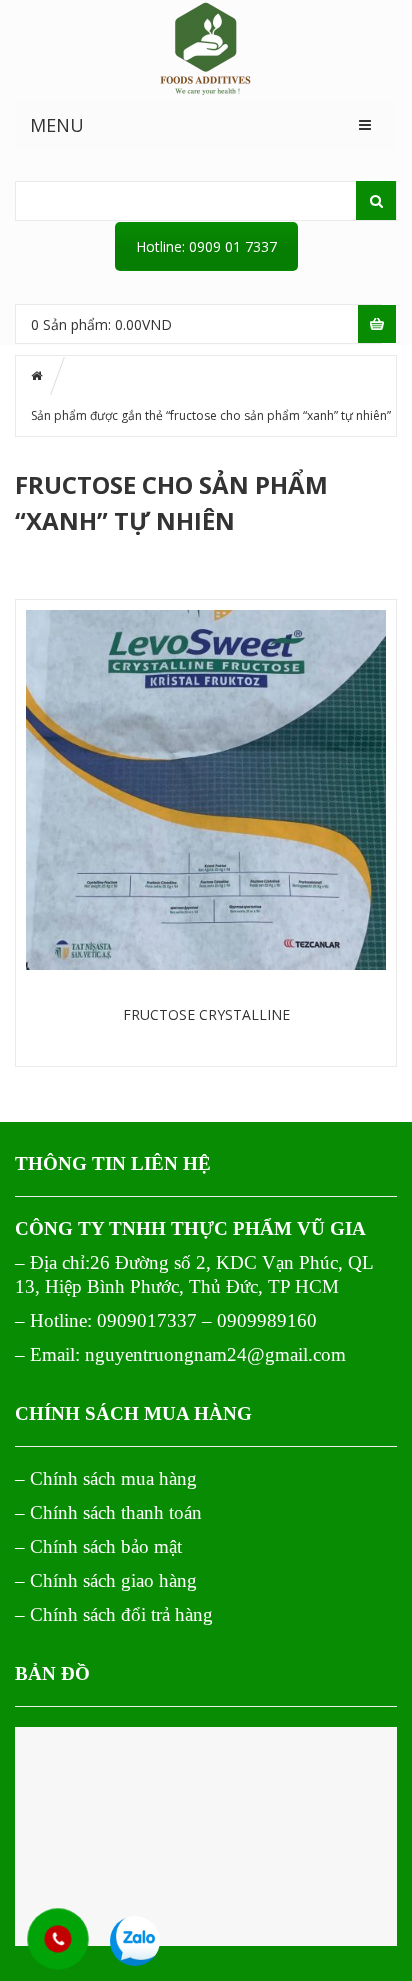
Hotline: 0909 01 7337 (206, 246)
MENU (57, 125)
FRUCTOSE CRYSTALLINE (206, 1014)
